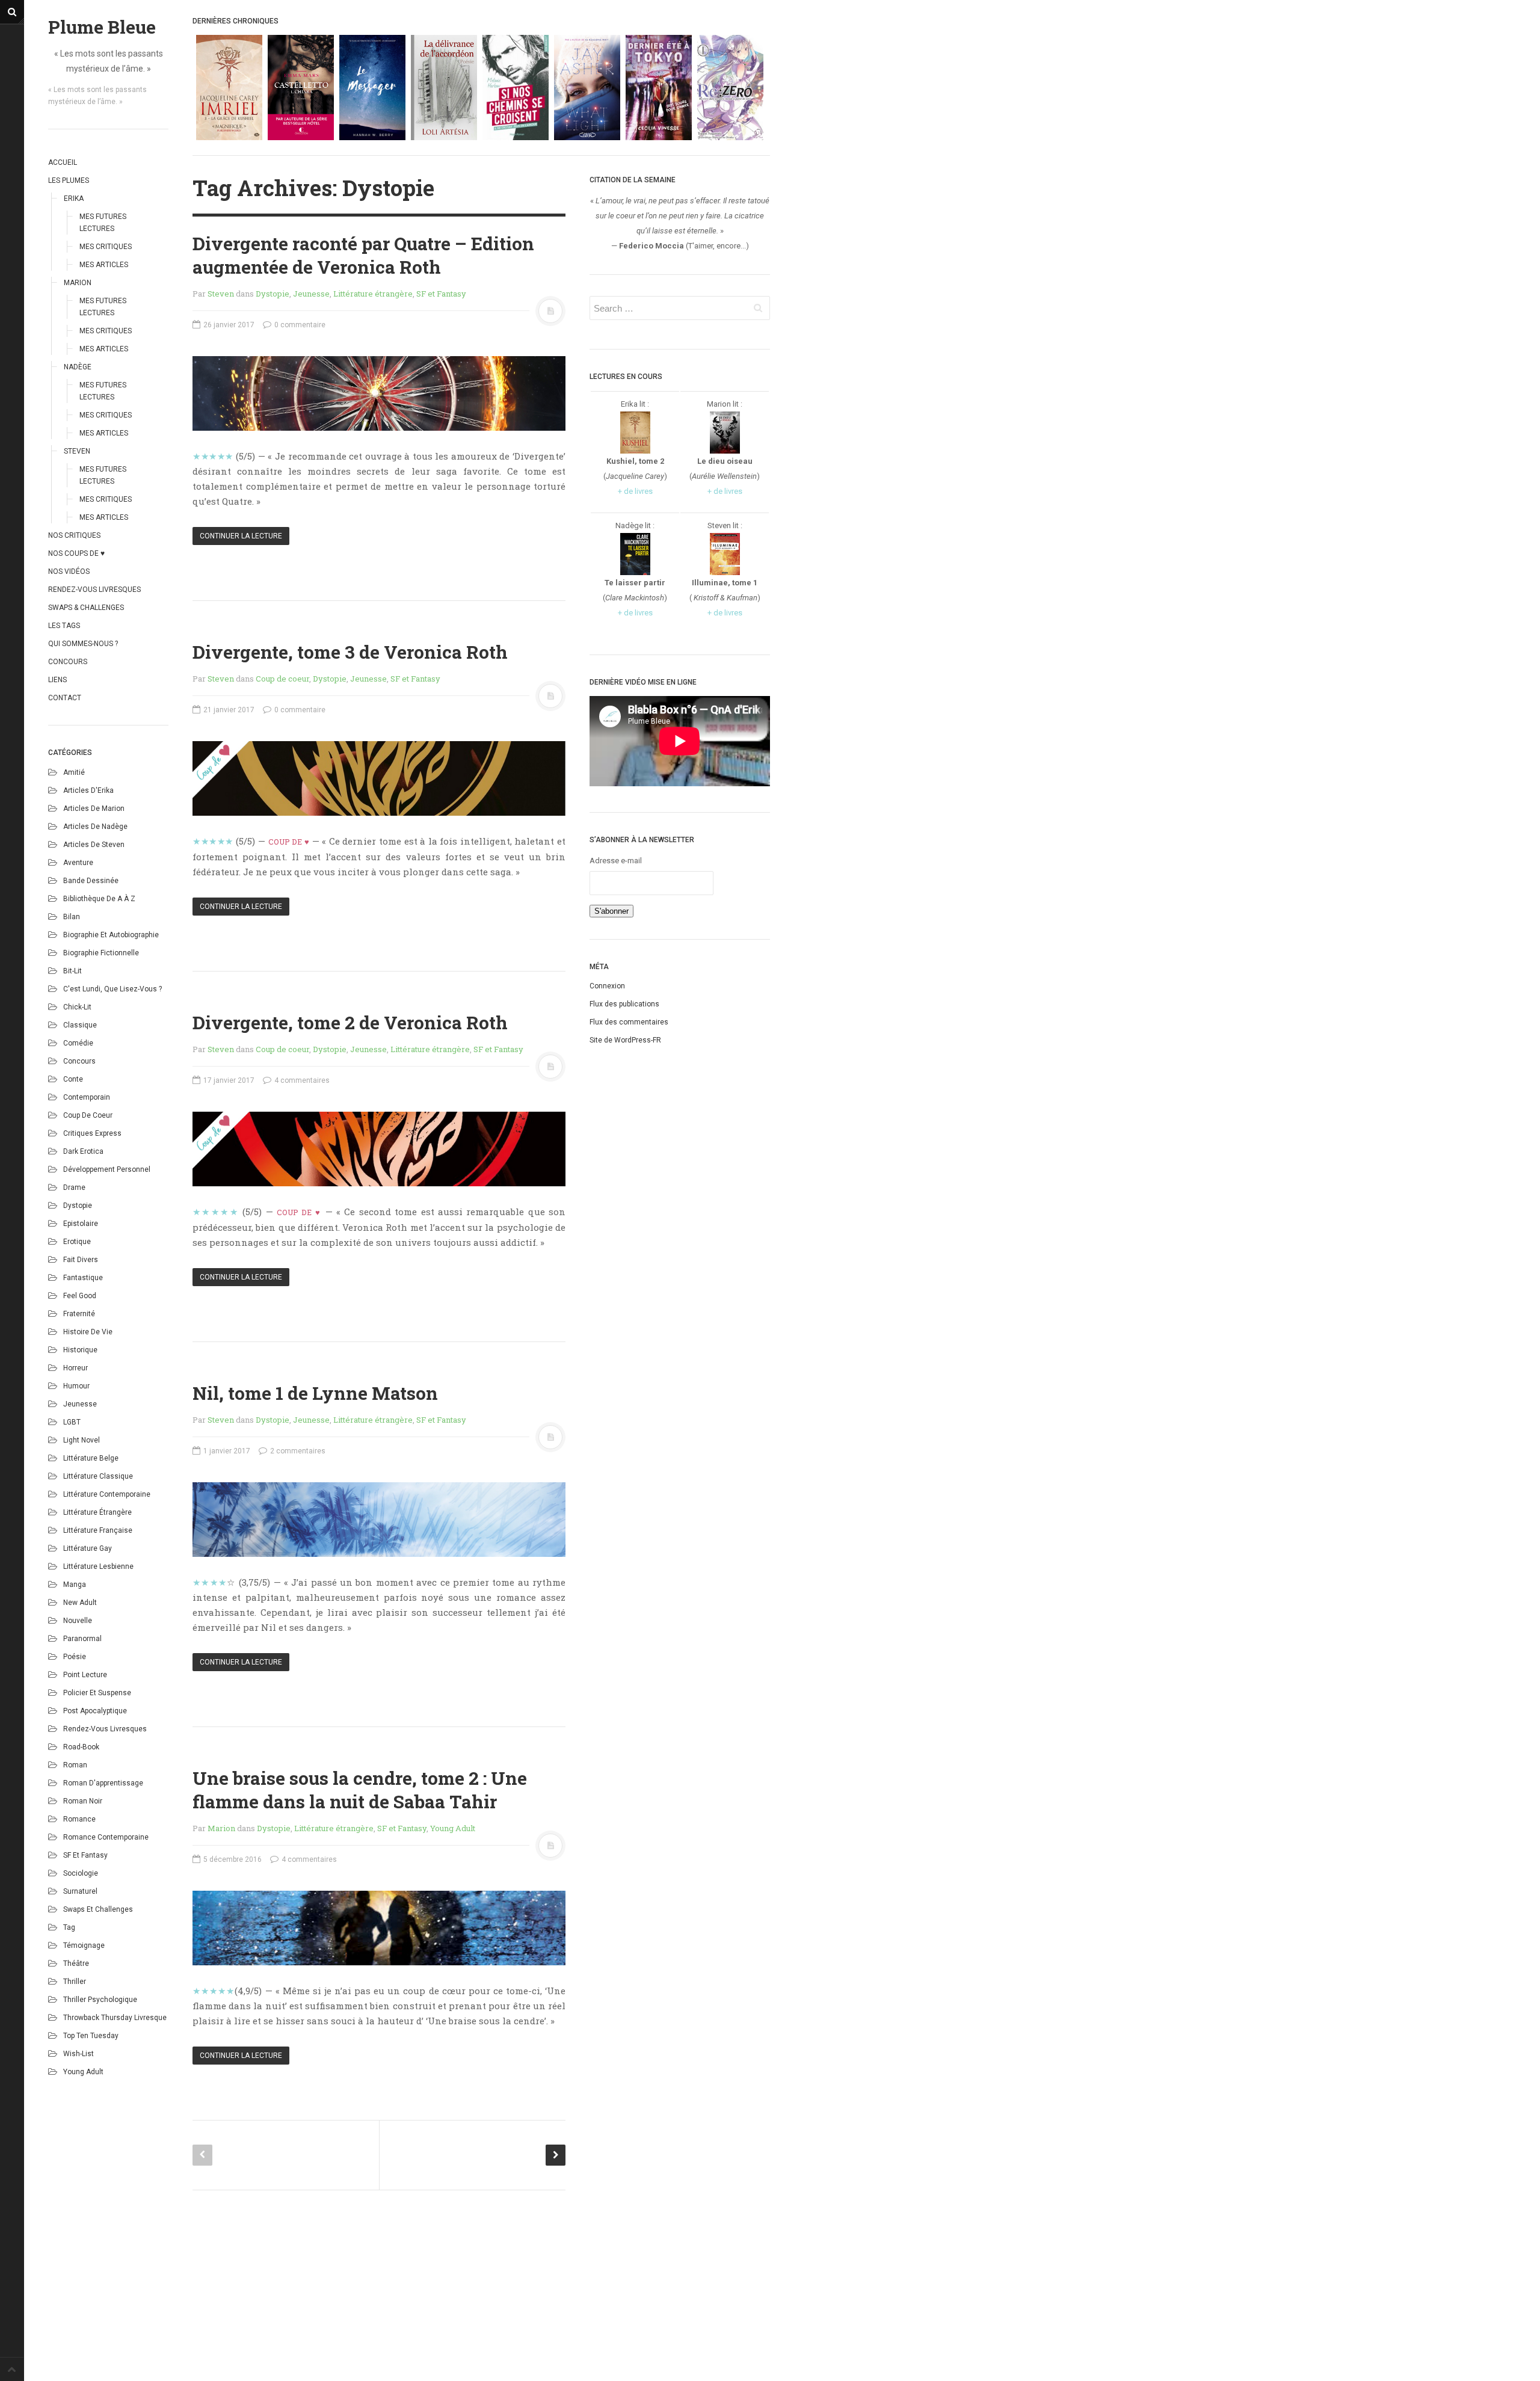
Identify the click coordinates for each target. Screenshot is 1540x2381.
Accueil (63, 162)
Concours (68, 662)
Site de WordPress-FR (625, 1040)
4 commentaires (301, 1080)
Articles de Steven (94, 845)
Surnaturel (80, 1891)
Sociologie (81, 1873)
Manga (75, 1585)
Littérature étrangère (97, 1512)
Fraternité (79, 1314)
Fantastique (83, 1278)
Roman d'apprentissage (103, 1783)
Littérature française (98, 1530)
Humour (76, 1386)
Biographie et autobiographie (111, 935)
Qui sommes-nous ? (83, 644)
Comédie (78, 1043)
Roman (75, 1765)
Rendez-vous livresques (94, 590)
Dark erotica (83, 1151)
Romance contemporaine (106, 1837)
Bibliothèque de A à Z (99, 899)
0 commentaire (299, 325)
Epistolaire (81, 1224)
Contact (65, 698)
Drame (74, 1187)
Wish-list (79, 2054)
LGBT (72, 1422)
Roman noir (83, 1801)
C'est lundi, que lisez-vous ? (112, 989)
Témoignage (84, 1945)
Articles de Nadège (95, 827)
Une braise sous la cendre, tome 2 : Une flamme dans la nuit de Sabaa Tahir (360, 1790)
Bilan (72, 917)
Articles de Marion (94, 809)
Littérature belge (91, 1458)
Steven (77, 451)
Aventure (78, 863)
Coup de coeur (88, 1115)
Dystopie (78, 1206)
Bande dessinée (91, 881)
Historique (80, 1350)
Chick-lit (77, 1007)
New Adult (80, 1603)
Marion (78, 283)
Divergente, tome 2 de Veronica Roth (350, 1022)
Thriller (75, 1982)
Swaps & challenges (86, 608)
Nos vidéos (69, 571)
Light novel (82, 1440)
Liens (57, 680)
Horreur (75, 1368)
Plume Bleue (102, 27)
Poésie (75, 1657)
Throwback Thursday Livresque (115, 2018)
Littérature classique (98, 1476)
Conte (73, 1079)
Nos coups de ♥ (76, 553)
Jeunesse (80, 1404)
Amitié (74, 772)
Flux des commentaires (629, 1022)
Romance (79, 1819)
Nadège (78, 367)
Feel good (80, 1296)
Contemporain (87, 1097)
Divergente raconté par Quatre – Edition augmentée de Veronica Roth (363, 255)
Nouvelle (78, 1621)
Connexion (607, 986)
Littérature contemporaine (107, 1494)
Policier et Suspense (97, 1693)
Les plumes (69, 180)
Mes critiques (106, 247)
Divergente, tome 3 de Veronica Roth (350, 652)
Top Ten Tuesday (91, 2036)
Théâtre (76, 1964)
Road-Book (81, 1747)
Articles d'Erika (88, 790)
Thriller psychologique (100, 2000)
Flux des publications (624, 1004)
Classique (80, 1025)
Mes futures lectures (103, 223)
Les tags (64, 626)
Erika (74, 199)
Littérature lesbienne (98, 1566)
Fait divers (81, 1260)
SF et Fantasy (85, 1855)
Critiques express (92, 1133)
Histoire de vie (88, 1332)
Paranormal (82, 1639)
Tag (69, 1927)
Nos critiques (74, 535)
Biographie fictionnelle (101, 953)
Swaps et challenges (98, 1909)
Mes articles (104, 265)
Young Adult (83, 2072)
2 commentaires (297, 1451)
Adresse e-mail (616, 861)
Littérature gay (88, 1548)
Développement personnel (107, 1169)
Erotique (77, 1242)
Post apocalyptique (95, 1711)
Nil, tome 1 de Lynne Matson (315, 1393)
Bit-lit (72, 971)
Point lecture (85, 1675)
